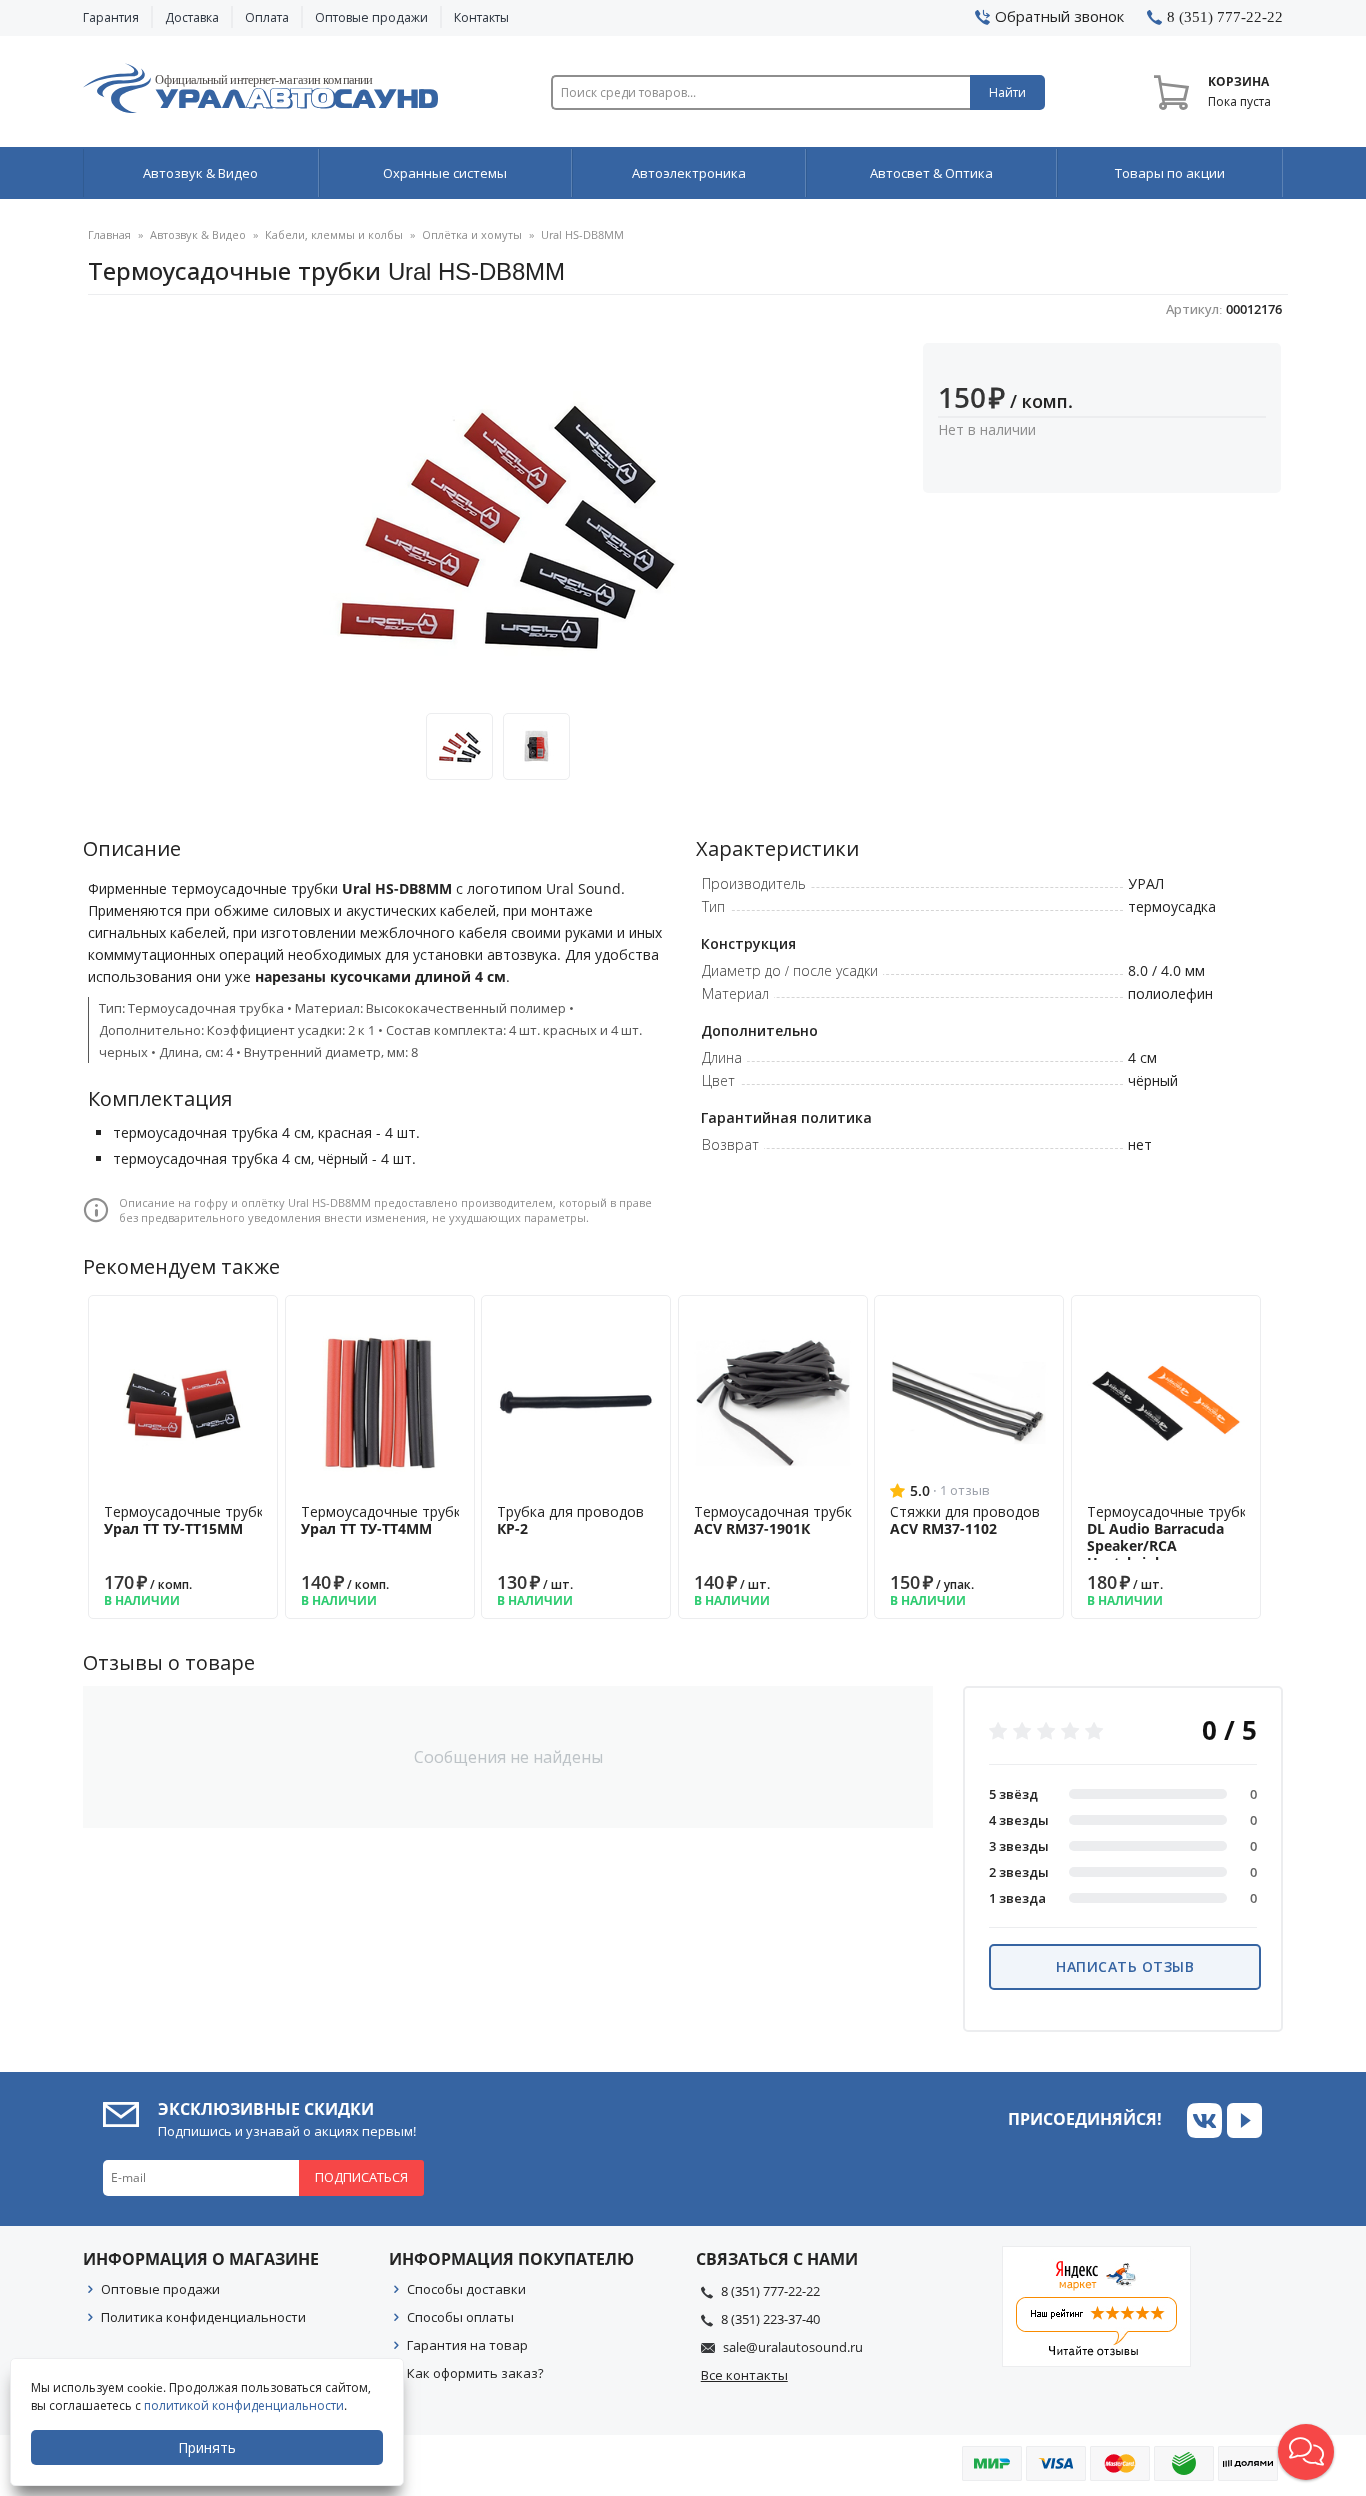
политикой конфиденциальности (244, 2405)
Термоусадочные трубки (188, 1520)
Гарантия (111, 17)
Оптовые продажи (371, 17)
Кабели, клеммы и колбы (334, 234)
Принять (207, 2447)
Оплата (267, 17)
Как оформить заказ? (475, 2373)
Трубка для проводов (570, 1520)
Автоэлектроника (689, 173)
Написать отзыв (1125, 1966)
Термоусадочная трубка (777, 1520)
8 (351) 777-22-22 (770, 2291)
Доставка (192, 17)
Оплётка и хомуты (472, 234)
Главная (109, 234)
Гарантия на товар (467, 2345)
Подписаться (361, 2177)
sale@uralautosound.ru (793, 2347)
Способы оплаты (460, 2317)
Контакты (481, 17)
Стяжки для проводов (965, 1520)
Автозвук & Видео (200, 173)
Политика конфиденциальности (203, 2317)
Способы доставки (466, 2289)
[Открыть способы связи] (1306, 2452)
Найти (1007, 92)
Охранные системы (445, 173)
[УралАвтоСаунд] (260, 92)
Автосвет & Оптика (931, 173)
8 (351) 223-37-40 (770, 2319)
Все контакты (744, 2375)
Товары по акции (1170, 173)
